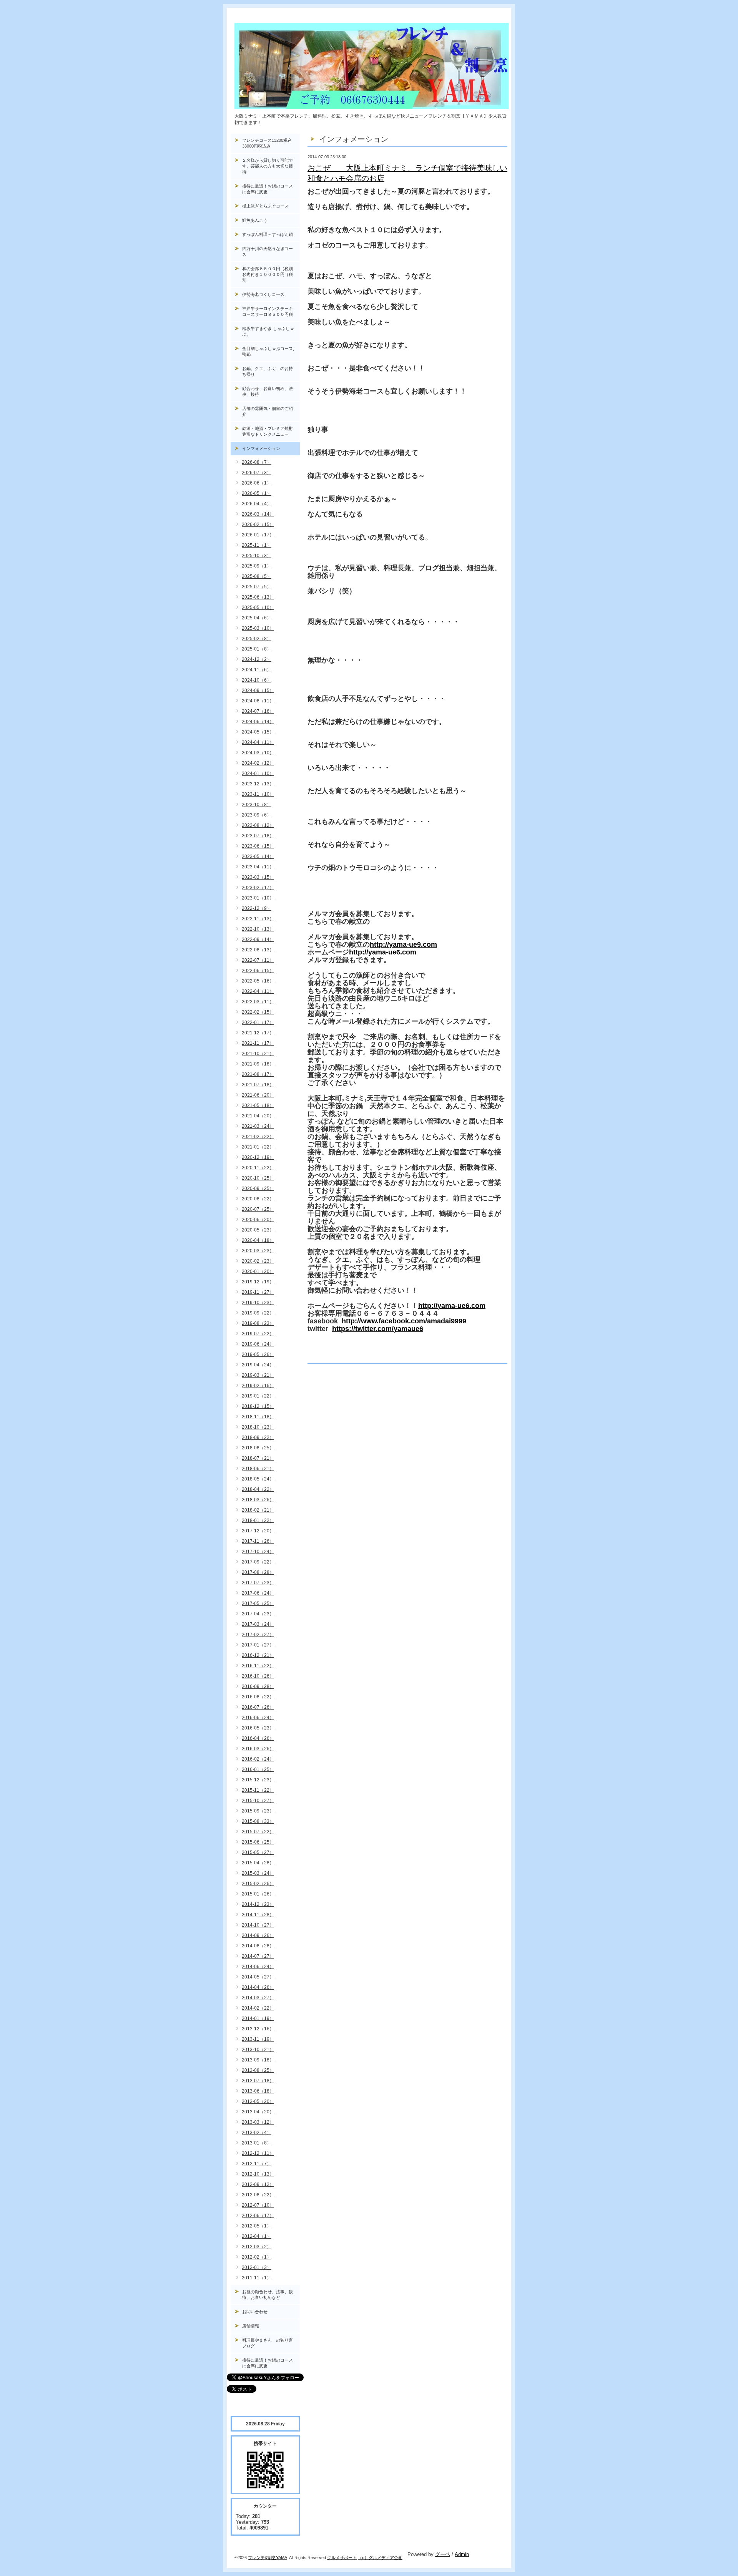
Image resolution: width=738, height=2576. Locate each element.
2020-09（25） (258, 1188)
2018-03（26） (258, 1500)
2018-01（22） (258, 1520)
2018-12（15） (258, 1406)
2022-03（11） (258, 1002)
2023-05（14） (258, 856)
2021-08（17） (258, 1074)
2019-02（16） (258, 1386)
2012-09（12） (258, 2184)
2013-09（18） (258, 2060)
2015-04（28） (258, 1863)
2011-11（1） (257, 2278)
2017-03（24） (258, 1624)
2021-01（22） (258, 1147)
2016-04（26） (258, 1738)
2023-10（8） (257, 805)
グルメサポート (342, 2558)
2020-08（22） (258, 1199)
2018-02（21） (258, 1510)
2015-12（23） (258, 1780)
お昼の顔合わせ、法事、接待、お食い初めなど (268, 2295)
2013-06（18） (258, 2091)
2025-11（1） (257, 545)
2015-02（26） (258, 1884)
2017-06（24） (258, 1593)
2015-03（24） (258, 1873)
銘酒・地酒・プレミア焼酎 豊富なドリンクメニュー (271, 431)
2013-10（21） (258, 2050)
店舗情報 (251, 2326)
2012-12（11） (258, 2153)
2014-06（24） (258, 1967)
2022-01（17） (258, 1022)
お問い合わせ (255, 2312)
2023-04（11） (258, 867)
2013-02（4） (257, 2133)
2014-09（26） (258, 1935)
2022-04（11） (258, 991)
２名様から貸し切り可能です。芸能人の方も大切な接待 (268, 166)
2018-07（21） (258, 1458)
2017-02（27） (258, 1635)
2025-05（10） (258, 607)
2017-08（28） (258, 1572)
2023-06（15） (258, 846)
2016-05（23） (258, 1728)
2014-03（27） (258, 1998)
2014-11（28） (258, 1915)
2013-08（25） (258, 2070)
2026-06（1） (257, 483)
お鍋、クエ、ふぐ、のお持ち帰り (268, 371)
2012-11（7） (257, 2164)
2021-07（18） (258, 1085)
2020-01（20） (258, 1271)
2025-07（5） (257, 587)
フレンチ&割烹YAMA (268, 2558)
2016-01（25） (258, 1769)
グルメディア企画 (386, 2558)
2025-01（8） (257, 649)
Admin (462, 2554)
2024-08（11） (258, 701)
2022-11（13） (258, 919)
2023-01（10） (258, 898)
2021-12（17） (258, 1033)
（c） (363, 2558)
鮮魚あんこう (255, 220)
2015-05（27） (258, 1852)
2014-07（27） (258, 1956)
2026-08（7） (257, 462)
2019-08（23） (258, 1323)
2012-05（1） (257, 2226)
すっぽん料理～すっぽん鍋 (268, 234)
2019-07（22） (258, 1334)
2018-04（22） (258, 1489)
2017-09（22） (258, 1562)
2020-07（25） (258, 1209)
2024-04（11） (258, 742)
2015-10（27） (258, 1801)
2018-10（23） (258, 1427)
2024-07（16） (258, 711)
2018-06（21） (258, 1469)
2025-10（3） (257, 556)
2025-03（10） (258, 628)
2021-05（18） (258, 1105)
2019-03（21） (258, 1375)
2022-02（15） (258, 1012)
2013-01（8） (257, 2143)
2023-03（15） (258, 877)
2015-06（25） (258, 1842)
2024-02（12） (258, 763)
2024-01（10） (258, 773)
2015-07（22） (258, 1832)
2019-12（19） (258, 1282)
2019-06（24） (258, 1344)
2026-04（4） (257, 504)
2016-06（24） (258, 1718)
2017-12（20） (258, 1531)
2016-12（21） (258, 1655)
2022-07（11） (258, 960)
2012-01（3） (257, 2267)
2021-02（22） (258, 1137)
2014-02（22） (258, 2008)
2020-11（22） (258, 1168)
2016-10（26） (258, 1676)
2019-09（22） (258, 1313)
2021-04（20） (258, 1116)
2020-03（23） (258, 1251)
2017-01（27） (258, 1645)
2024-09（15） (258, 690)
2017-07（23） (258, 1583)
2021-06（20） (258, 1095)
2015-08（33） (258, 1821)
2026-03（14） (258, 514)
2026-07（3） (257, 473)
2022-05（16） (258, 981)
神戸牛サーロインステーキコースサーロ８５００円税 (268, 311)
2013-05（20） (258, 2101)
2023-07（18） (258, 836)
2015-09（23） (258, 1811)
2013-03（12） (258, 2122)
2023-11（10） (258, 794)
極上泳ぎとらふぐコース (265, 206)
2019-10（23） (258, 1303)
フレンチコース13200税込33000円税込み (267, 143)
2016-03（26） (258, 1749)
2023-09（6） (257, 815)
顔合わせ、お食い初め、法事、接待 (268, 391)
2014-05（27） (258, 1977)
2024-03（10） (258, 753)
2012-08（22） (258, 2195)
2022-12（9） (257, 908)
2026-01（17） (258, 535)
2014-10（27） (258, 1925)
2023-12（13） (258, 784)
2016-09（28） (258, 1686)
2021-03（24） (258, 1126)
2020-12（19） (258, 1157)
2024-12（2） (257, 659)
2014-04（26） (258, 1987)
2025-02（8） (257, 639)
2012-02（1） (257, 2257)
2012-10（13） (258, 2174)
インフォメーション (261, 448)
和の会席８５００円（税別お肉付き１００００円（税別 (268, 274)
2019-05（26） (258, 1354)
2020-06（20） (258, 1220)
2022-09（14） (258, 939)
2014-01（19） (258, 2018)
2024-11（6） (257, 670)
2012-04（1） (257, 2236)
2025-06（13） (258, 597)
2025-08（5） (257, 576)
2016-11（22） (258, 1666)
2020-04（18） (258, 1240)
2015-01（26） (258, 1894)
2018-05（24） (258, 1479)
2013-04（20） (258, 2112)
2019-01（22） (258, 1396)
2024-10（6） (257, 680)
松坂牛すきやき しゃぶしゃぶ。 (268, 331)
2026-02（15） (258, 524)
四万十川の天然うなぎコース (268, 251)
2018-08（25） (258, 1448)
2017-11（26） (258, 1541)
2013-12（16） (258, 2029)
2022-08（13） (258, 950)
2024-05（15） (258, 732)
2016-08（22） (258, 1697)
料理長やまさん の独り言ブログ (268, 2343)
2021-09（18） (258, 1064)
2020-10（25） (258, 1178)
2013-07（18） (258, 2081)
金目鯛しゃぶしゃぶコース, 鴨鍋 (270, 351)
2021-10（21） (258, 1054)
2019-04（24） (258, 1365)
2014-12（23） (258, 1904)
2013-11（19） (258, 2039)
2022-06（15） (258, 971)
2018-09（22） (258, 1437)
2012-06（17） (258, 2216)
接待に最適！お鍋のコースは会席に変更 (268, 189)
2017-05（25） (258, 1603)
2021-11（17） (258, 1043)
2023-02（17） (258, 888)
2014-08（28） (258, 1946)
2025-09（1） (257, 566)
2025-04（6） (257, 618)
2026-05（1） (257, 493)
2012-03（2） (257, 2247)
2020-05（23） (258, 1230)
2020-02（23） (258, 1261)
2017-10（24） (258, 1552)
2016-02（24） (258, 1759)
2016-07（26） (258, 1707)
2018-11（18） (258, 1417)
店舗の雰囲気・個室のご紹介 (268, 411)
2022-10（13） (258, 929)
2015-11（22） (258, 1790)
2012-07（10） (258, 2205)
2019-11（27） (258, 1292)
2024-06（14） (258, 722)
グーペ (443, 2554)
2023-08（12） (258, 825)
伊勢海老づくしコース (263, 294)
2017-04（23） (258, 1614)
